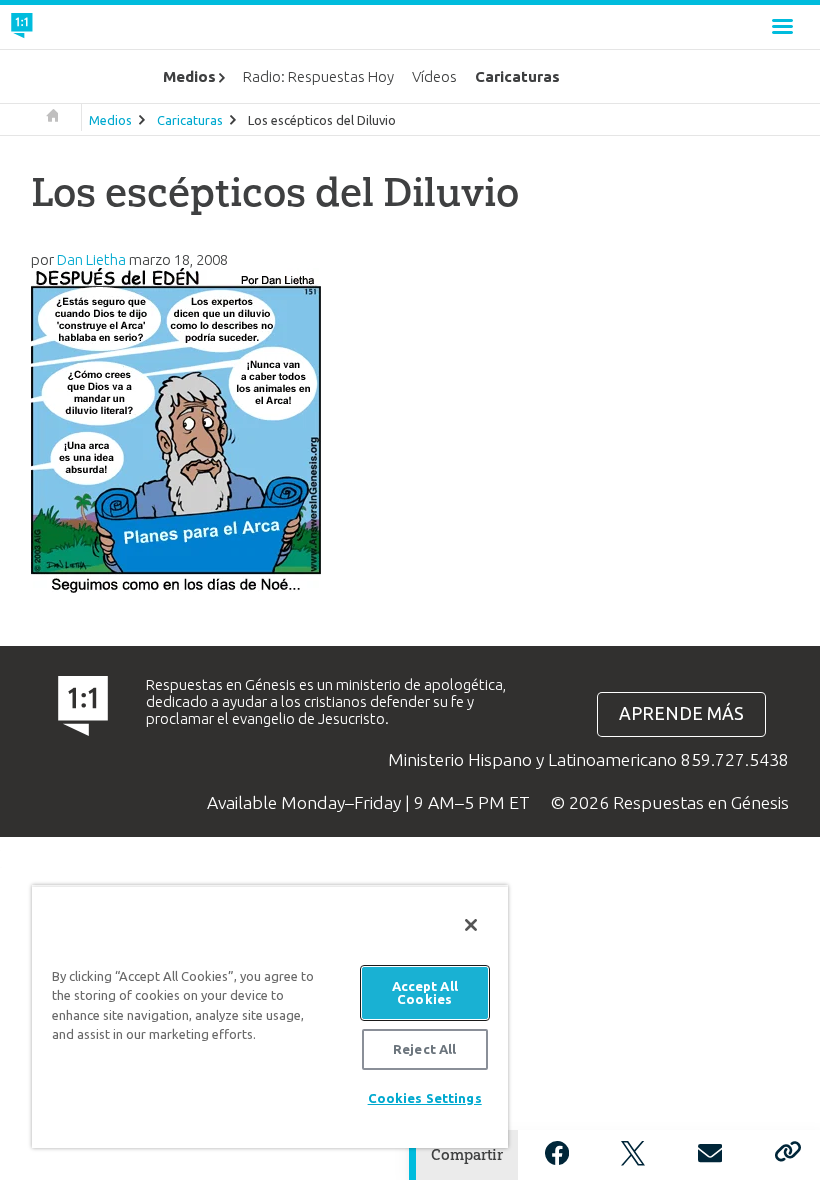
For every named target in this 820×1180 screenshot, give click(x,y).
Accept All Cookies (425, 992)
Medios (110, 120)
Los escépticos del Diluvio (322, 120)
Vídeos (434, 76)
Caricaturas (190, 120)
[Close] (471, 925)
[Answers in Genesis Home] (67, 27)
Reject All (424, 1049)
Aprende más (681, 713)
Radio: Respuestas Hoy (318, 76)
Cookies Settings (425, 1098)
